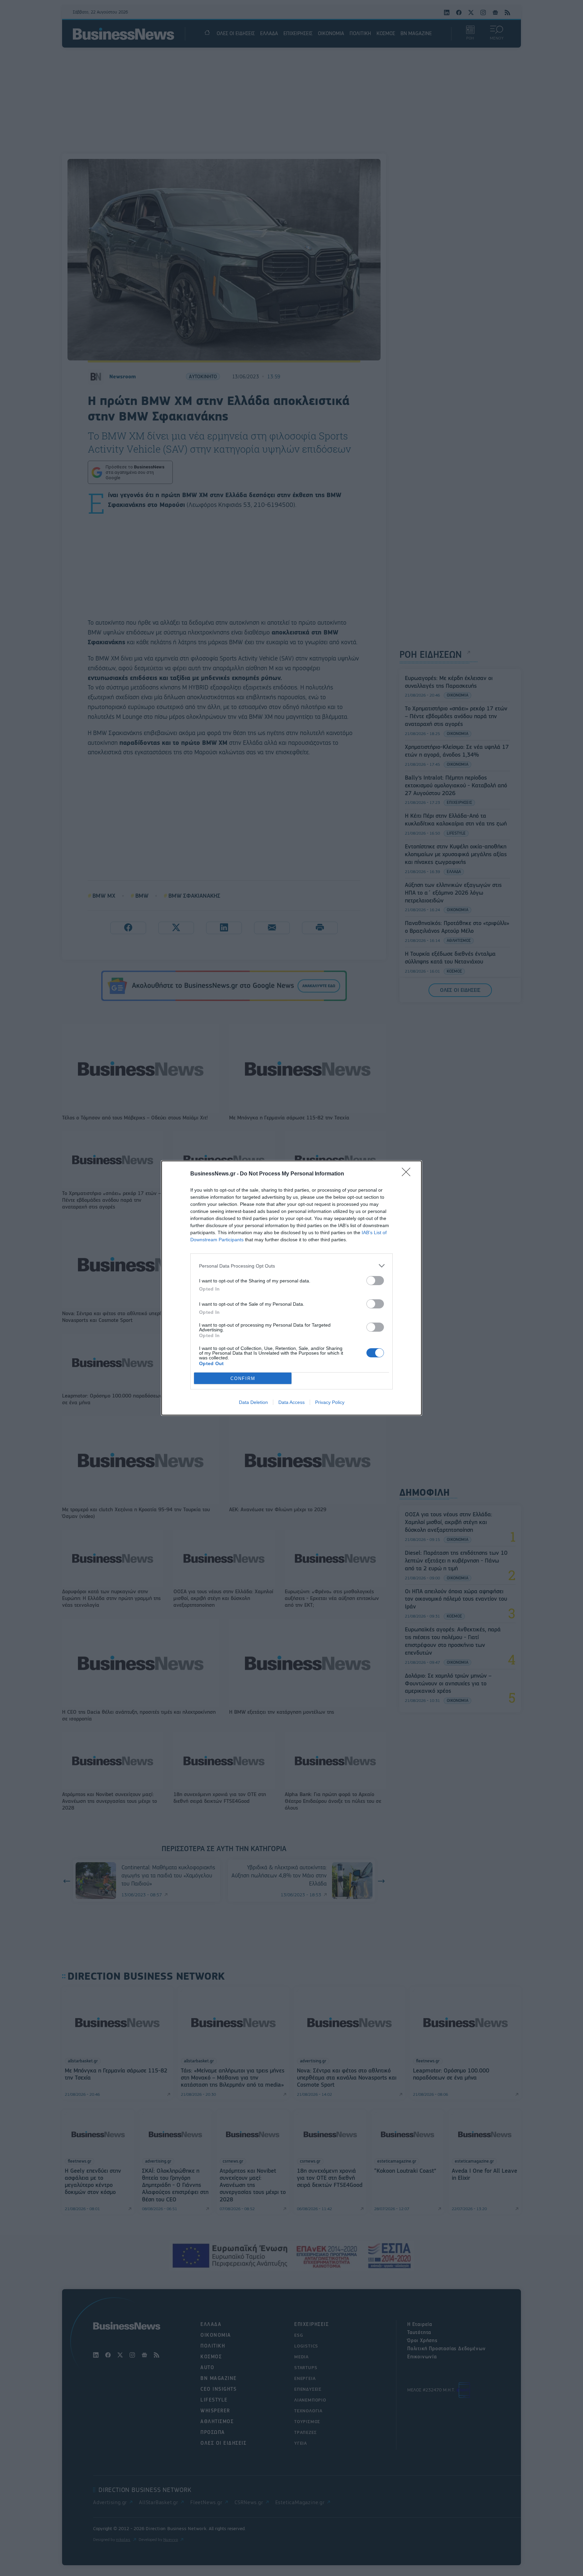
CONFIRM (243, 1378)
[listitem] (291, 1266)
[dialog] (291, 1288)
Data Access (291, 1402)
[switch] (375, 1281)
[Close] (408, 1174)
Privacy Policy (330, 1402)
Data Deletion (253, 1402)
